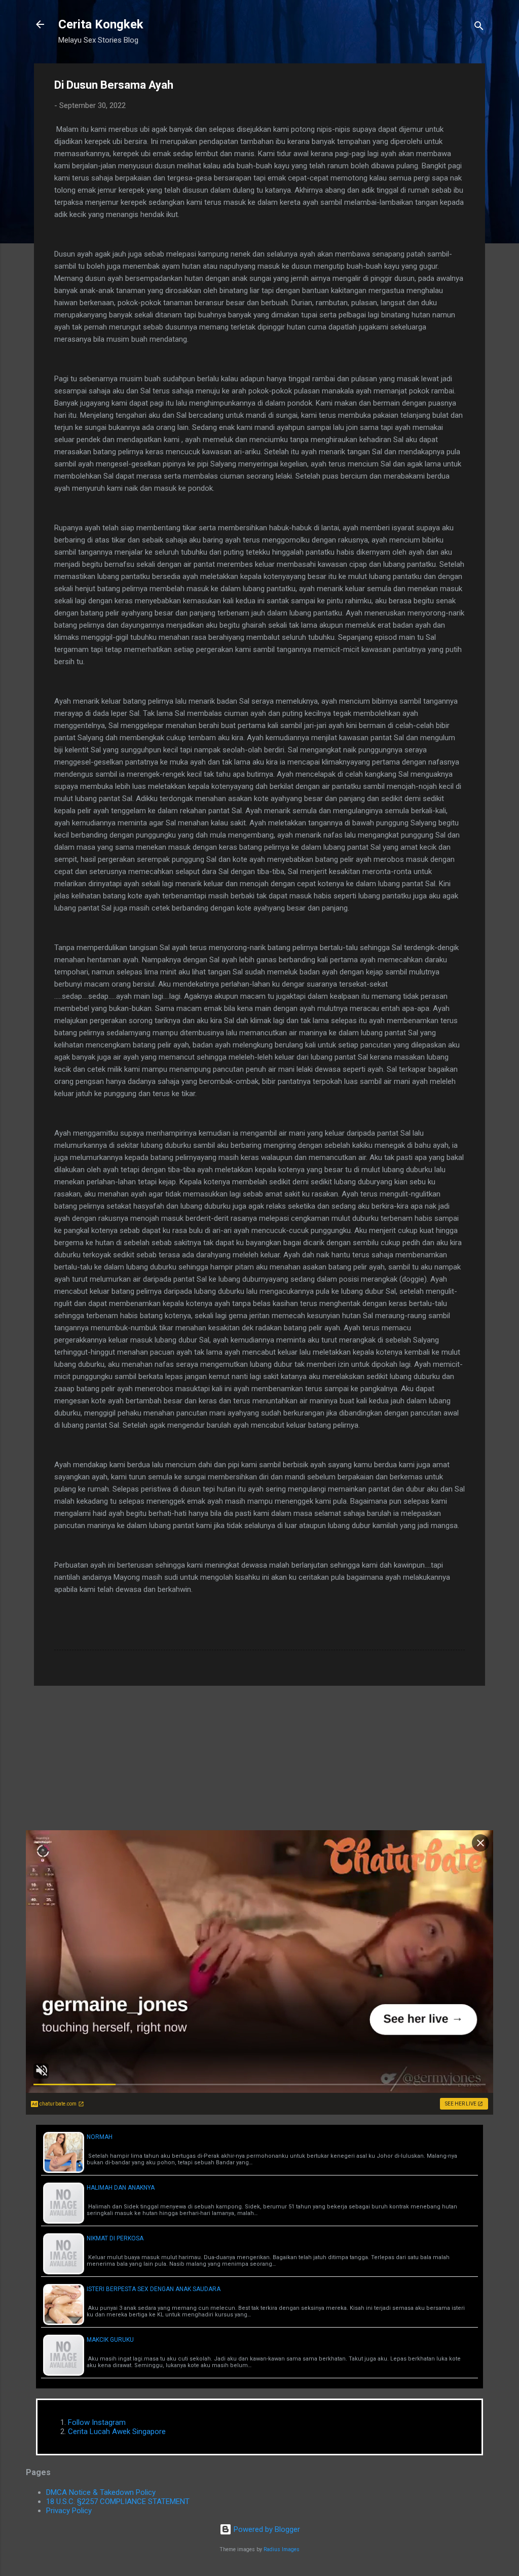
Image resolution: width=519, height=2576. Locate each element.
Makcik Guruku (110, 2340)
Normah (100, 2137)
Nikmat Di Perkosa (115, 2238)
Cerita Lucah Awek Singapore (117, 2432)
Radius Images (282, 2549)
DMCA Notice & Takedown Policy (101, 2492)
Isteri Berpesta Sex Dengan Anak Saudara (154, 2289)
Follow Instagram (97, 2422)
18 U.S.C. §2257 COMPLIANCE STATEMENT (118, 2501)
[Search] (479, 28)
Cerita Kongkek (101, 24)
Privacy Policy (69, 2511)
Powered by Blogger (266, 2529)
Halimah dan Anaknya (121, 2188)
